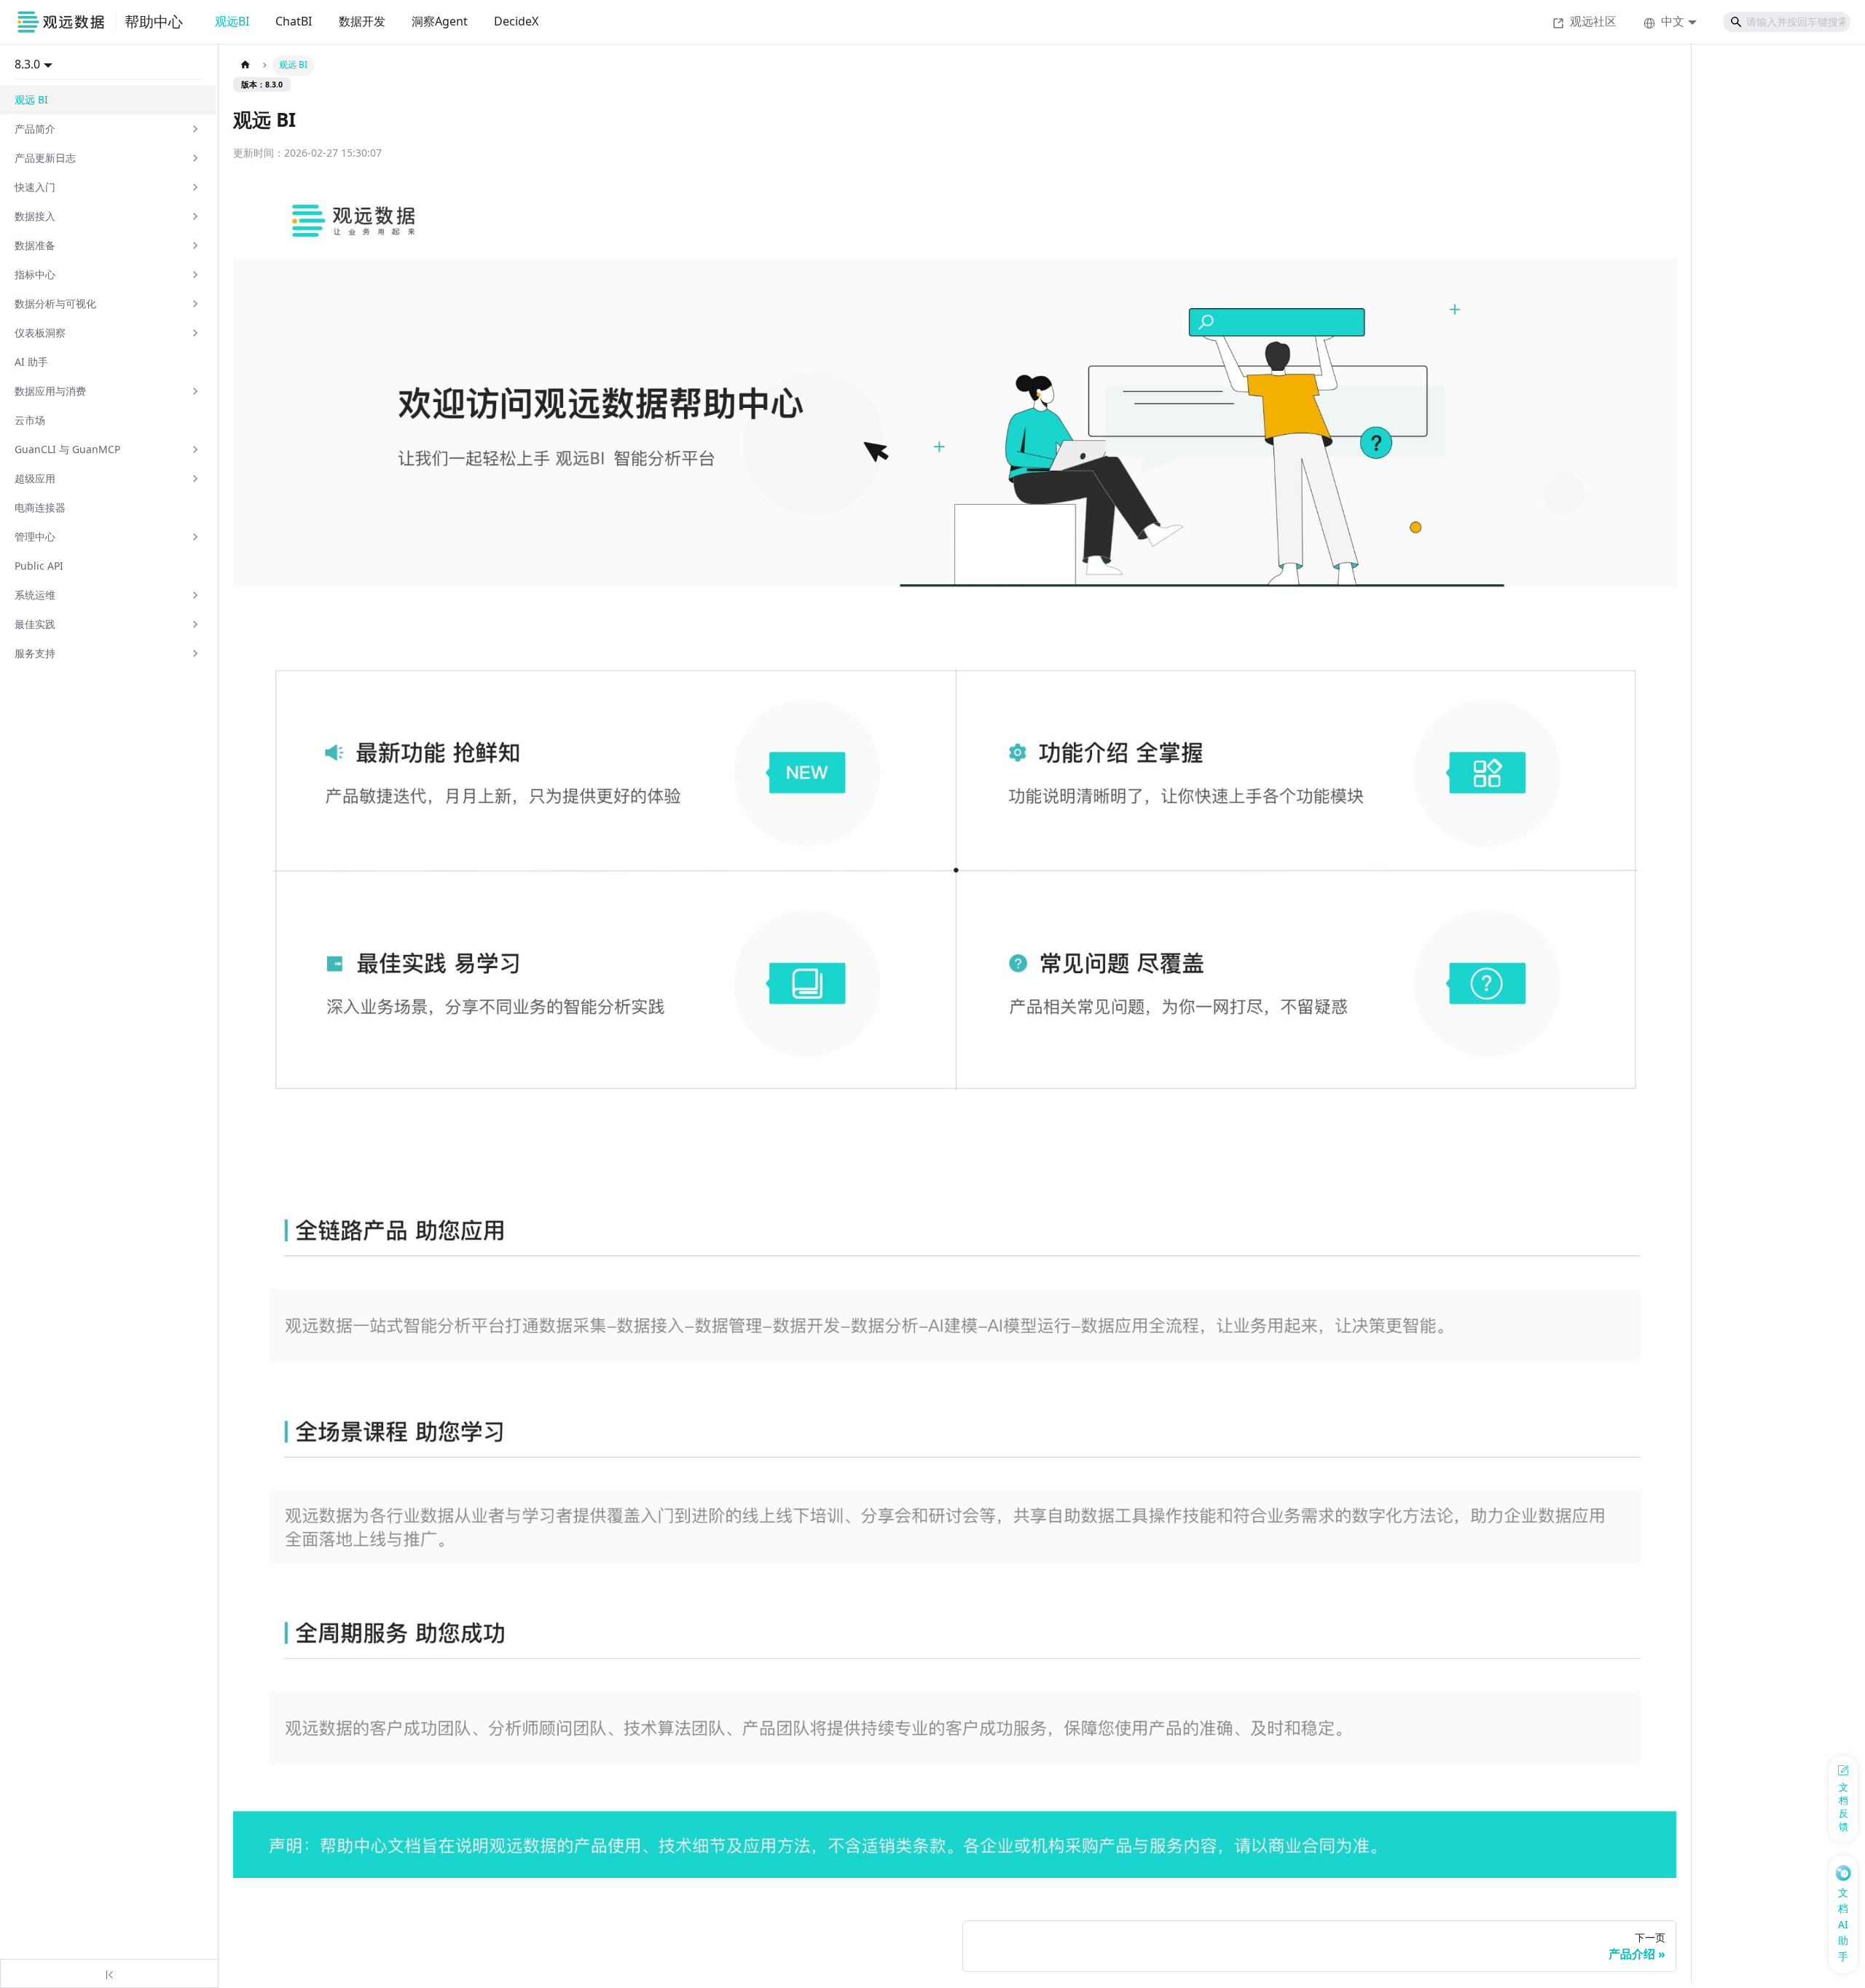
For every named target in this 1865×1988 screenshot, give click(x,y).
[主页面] (245, 66)
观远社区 (1593, 21)
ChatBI (294, 21)
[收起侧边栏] (109, 1973)
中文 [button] (1673, 21)
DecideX (516, 21)
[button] (108, 129)
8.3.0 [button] (27, 64)
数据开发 (362, 21)
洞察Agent (440, 21)
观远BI (232, 21)
